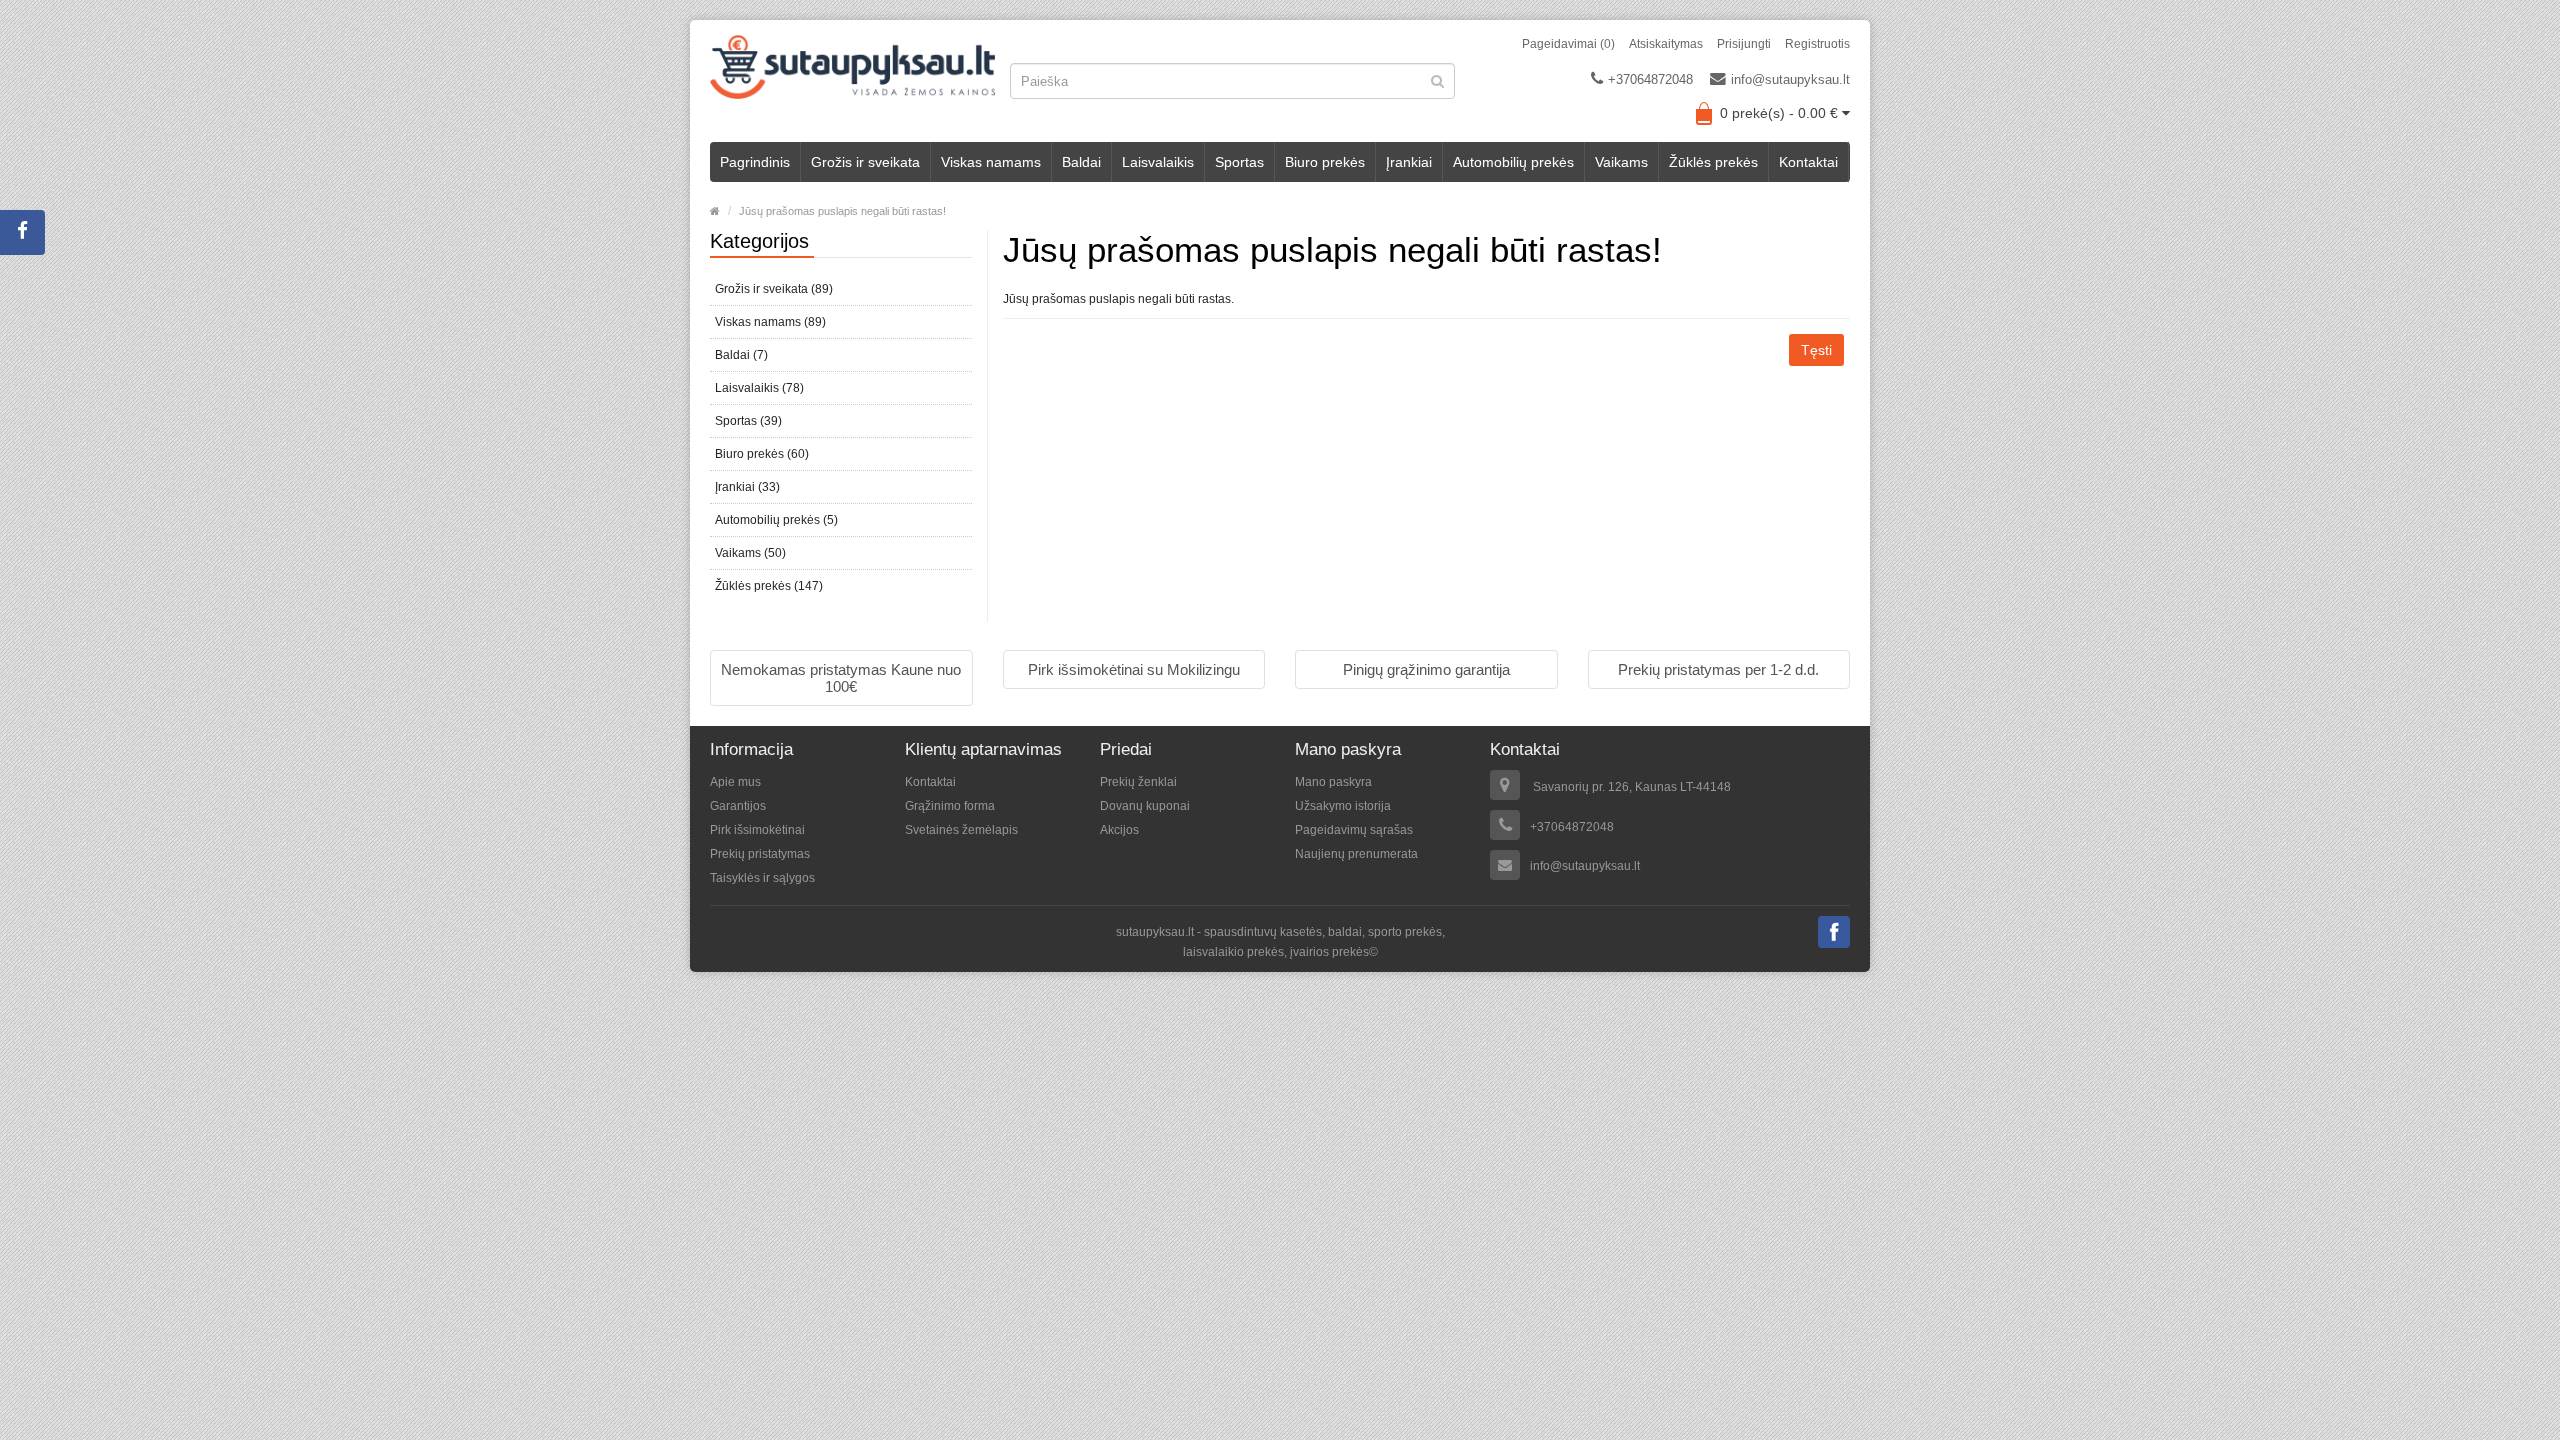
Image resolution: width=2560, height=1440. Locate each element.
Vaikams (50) (750, 553)
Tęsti (1816, 350)
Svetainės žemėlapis (961, 830)
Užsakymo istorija (1343, 806)
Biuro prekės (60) (762, 454)
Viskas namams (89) (770, 322)
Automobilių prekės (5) (776, 520)
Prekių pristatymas (760, 854)
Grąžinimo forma (950, 806)
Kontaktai (1808, 162)
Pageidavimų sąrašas (1354, 830)
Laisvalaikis (1158, 162)
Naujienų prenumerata (1356, 854)
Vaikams (1621, 162)
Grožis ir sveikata (865, 162)
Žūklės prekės (1713, 162)
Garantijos (738, 806)
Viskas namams (991, 162)
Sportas (1239, 162)
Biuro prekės (1325, 162)
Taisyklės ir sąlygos (762, 878)
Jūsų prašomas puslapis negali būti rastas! (842, 211)
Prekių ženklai (1138, 782)
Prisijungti (1744, 44)
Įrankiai (1409, 162)
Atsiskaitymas (1666, 44)
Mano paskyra (1333, 782)
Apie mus (735, 782)
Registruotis (1817, 44)
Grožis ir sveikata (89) (774, 289)
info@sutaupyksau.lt (1790, 79)
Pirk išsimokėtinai (757, 830)
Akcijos (1119, 830)
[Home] (715, 211)
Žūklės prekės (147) (769, 586)
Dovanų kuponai (1145, 806)
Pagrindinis (755, 162)
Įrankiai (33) (747, 487)
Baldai (1081, 162)
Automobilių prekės (1513, 162)
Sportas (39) (748, 421)
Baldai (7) (741, 355)
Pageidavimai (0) (1568, 44)
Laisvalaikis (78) (759, 388)
